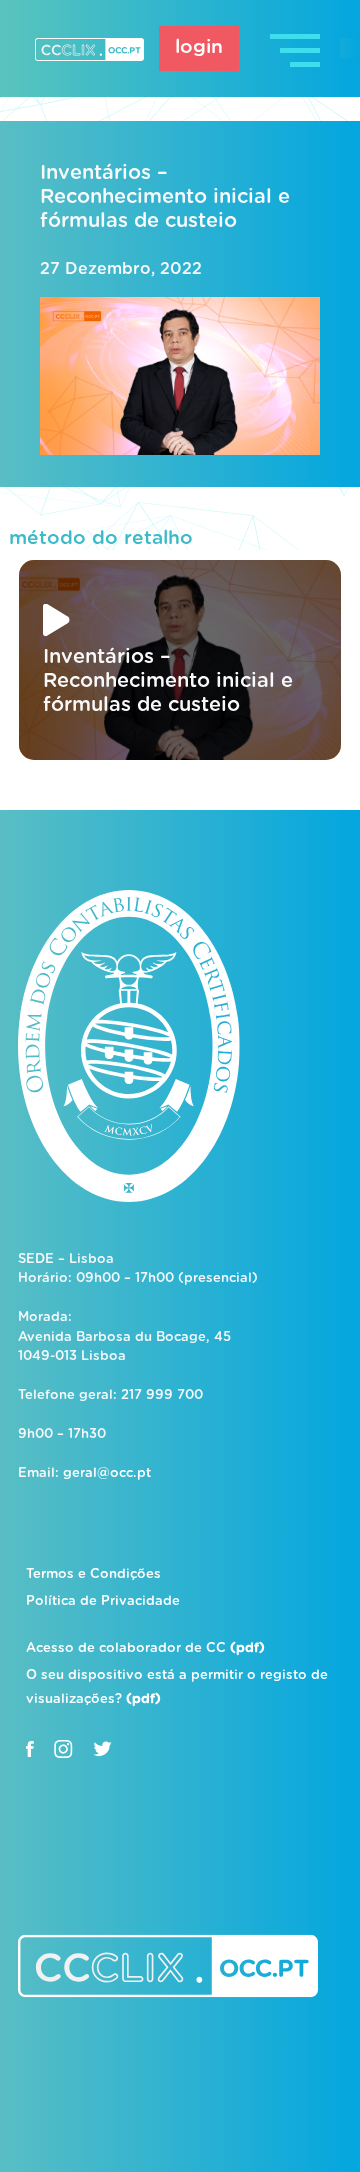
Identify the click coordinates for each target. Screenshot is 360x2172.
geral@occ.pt (107, 1473)
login (199, 47)
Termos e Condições (93, 1574)
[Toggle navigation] (297, 48)
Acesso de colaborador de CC (145, 1648)
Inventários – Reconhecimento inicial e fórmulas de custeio (165, 197)
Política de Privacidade (103, 1601)
